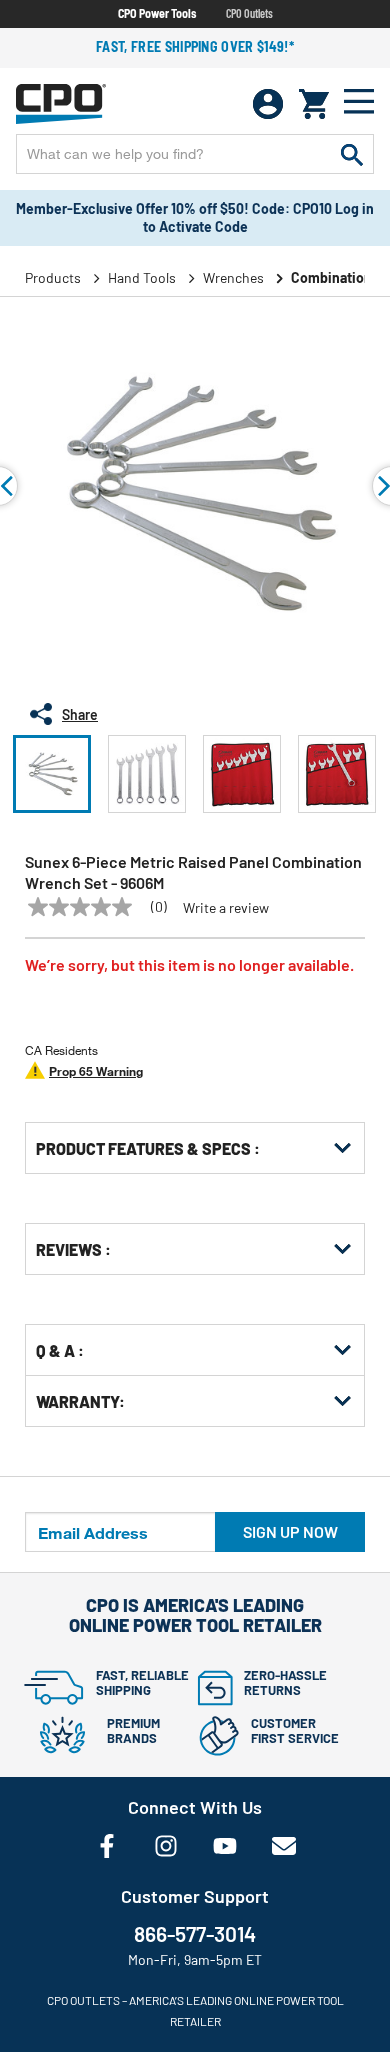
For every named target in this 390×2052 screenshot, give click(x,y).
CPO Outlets (249, 13)
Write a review (226, 908)
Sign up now (290, 1531)
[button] (52, 774)
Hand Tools (142, 277)
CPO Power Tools (157, 13)
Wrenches (233, 277)
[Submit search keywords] (352, 154)
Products (53, 277)
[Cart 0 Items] (314, 104)
